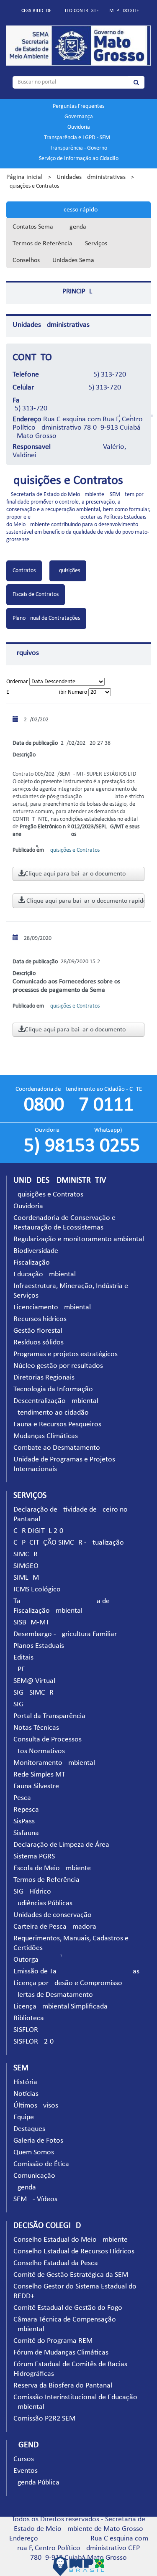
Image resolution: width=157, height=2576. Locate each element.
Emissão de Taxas (76, 1971)
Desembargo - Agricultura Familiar (65, 1634)
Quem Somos (34, 2152)
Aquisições (68, 571)
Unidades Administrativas (91, 177)
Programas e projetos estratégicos (66, 1354)
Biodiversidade (36, 1251)
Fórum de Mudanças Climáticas (61, 2353)
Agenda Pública (36, 2483)
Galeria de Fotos (38, 2141)
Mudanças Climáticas (46, 1436)
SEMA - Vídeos (35, 2199)
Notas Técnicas (36, 1728)
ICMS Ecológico (37, 1590)
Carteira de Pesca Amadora (55, 1927)
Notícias (26, 2094)
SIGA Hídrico (32, 1892)
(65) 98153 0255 (79, 1146)
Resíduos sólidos (39, 1343)
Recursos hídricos (40, 1319)
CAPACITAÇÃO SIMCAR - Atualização (69, 1543)
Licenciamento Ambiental (52, 1307)
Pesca (22, 1798)
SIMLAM (26, 1578)
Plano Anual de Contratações (46, 618)
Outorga (26, 1960)
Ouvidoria (79, 127)
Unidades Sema (73, 260)
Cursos (24, 2459)
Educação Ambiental (45, 1274)
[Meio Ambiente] (78, 46)
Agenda (76, 227)
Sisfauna (26, 1833)
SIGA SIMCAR (33, 1693)
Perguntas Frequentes (78, 106)
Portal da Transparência (49, 1716)
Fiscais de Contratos (36, 594)
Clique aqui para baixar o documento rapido (85, 901)
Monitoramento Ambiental (54, 1763)
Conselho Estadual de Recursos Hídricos (74, 2251)
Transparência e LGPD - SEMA (79, 138)
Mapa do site (124, 11)
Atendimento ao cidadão (51, 1413)
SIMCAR (26, 1554)
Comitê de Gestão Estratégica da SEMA (73, 2275)
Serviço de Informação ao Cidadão (79, 159)
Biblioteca (29, 2018)
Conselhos (26, 260)
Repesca (26, 1810)
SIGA (21, 1704)
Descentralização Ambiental (56, 1401)
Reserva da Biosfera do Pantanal (63, 2386)
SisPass (24, 1821)
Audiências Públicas (43, 1903)
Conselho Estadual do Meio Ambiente (71, 2240)
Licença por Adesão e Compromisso (68, 1983)
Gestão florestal (38, 1331)
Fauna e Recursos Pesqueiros (57, 1424)
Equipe (24, 2117)
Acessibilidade (35, 11)
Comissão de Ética (41, 2164)
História (25, 2082)
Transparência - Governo (78, 148)
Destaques (29, 2129)
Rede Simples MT (39, 1775)
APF (19, 1669)
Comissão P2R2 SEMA (46, 2419)
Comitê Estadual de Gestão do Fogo (68, 2308)
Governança (79, 117)
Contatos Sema (33, 227)
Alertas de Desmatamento (53, 1995)
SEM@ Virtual (34, 1681)
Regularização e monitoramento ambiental (79, 1239)
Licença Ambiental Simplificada (60, 2007)
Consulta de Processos (48, 1740)
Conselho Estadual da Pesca (56, 2263)
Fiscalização (32, 1263)
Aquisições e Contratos (48, 1195)
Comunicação (34, 2176)
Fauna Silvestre (36, 1786)
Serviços (96, 244)
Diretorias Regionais (44, 1378)
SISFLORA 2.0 (33, 2042)
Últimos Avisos (36, 2106)
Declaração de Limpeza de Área (61, 1845)
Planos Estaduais (39, 1646)
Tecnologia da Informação (53, 1389)
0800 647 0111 (79, 1105)
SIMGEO (26, 1566)
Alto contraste (80, 11)
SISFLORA (28, 2030)
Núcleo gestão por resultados (58, 1366)
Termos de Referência (42, 244)
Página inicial (24, 177)
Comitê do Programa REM (53, 2341)
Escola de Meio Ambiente (52, 1868)
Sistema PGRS (34, 1857)
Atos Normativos (39, 1751)
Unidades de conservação (53, 1915)
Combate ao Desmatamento (57, 1448)
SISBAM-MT (31, 1623)
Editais (23, 1658)
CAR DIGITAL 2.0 (38, 1531)
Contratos (24, 571)
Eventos (26, 2471)
